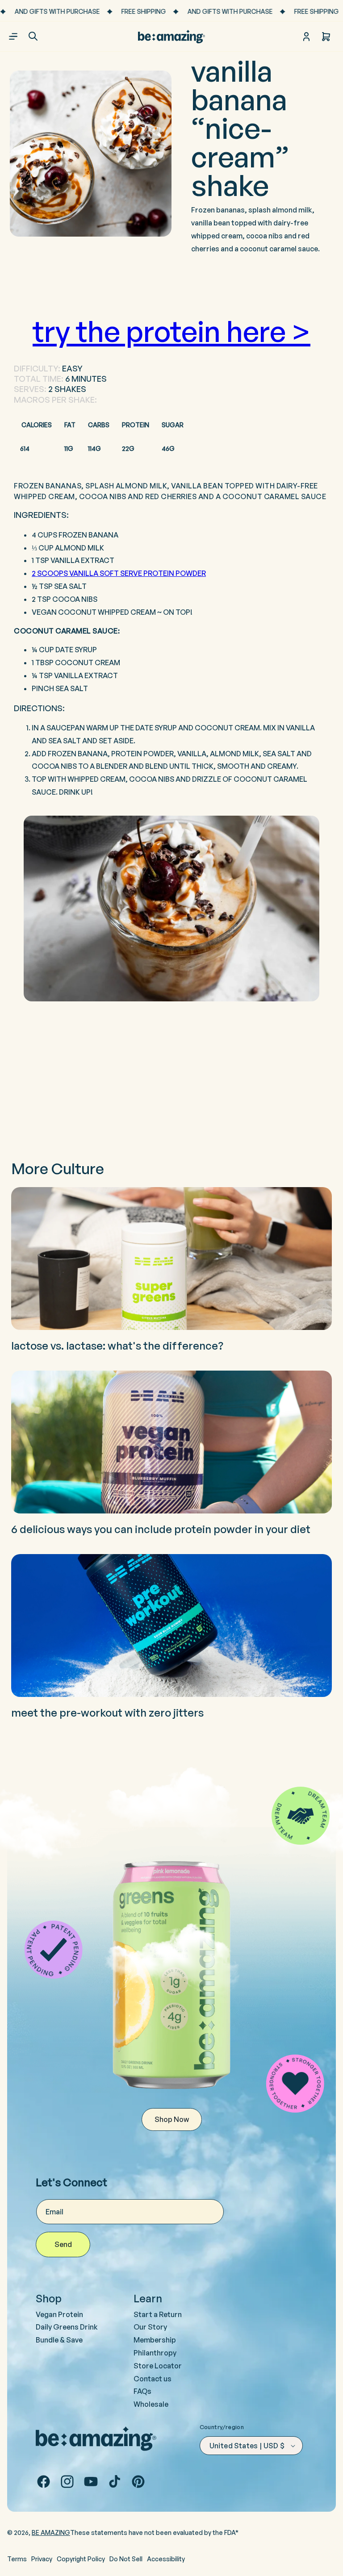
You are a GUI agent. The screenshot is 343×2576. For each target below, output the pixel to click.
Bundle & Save (59, 2340)
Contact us (153, 2379)
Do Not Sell (126, 2559)
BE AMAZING (51, 2532)
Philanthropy (155, 2353)
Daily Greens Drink (67, 2327)
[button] (33, 36)
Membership (155, 2340)
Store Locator (158, 2366)
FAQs (142, 2391)
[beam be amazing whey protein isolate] (171, 909)
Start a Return (158, 2314)
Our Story (150, 2327)
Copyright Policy (81, 2559)
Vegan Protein (59, 2314)
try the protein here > (171, 331)
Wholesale (151, 2404)
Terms (17, 2559)
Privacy (42, 2559)
